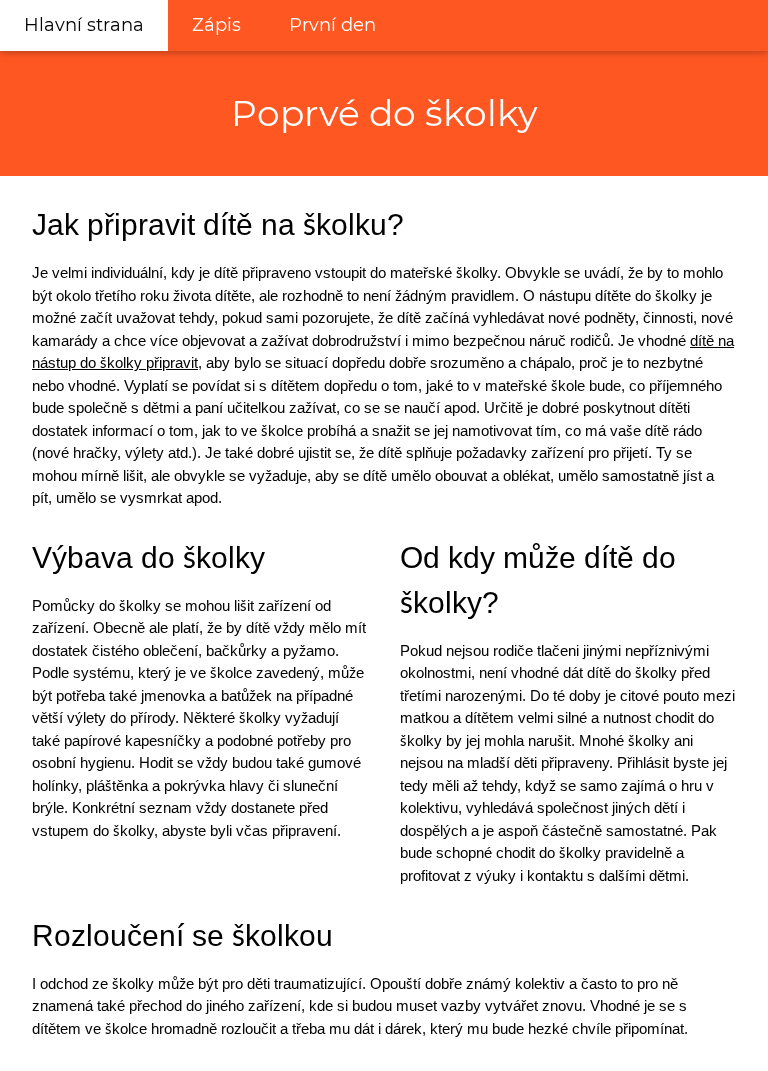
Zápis (216, 25)
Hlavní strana (84, 25)
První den (332, 25)
